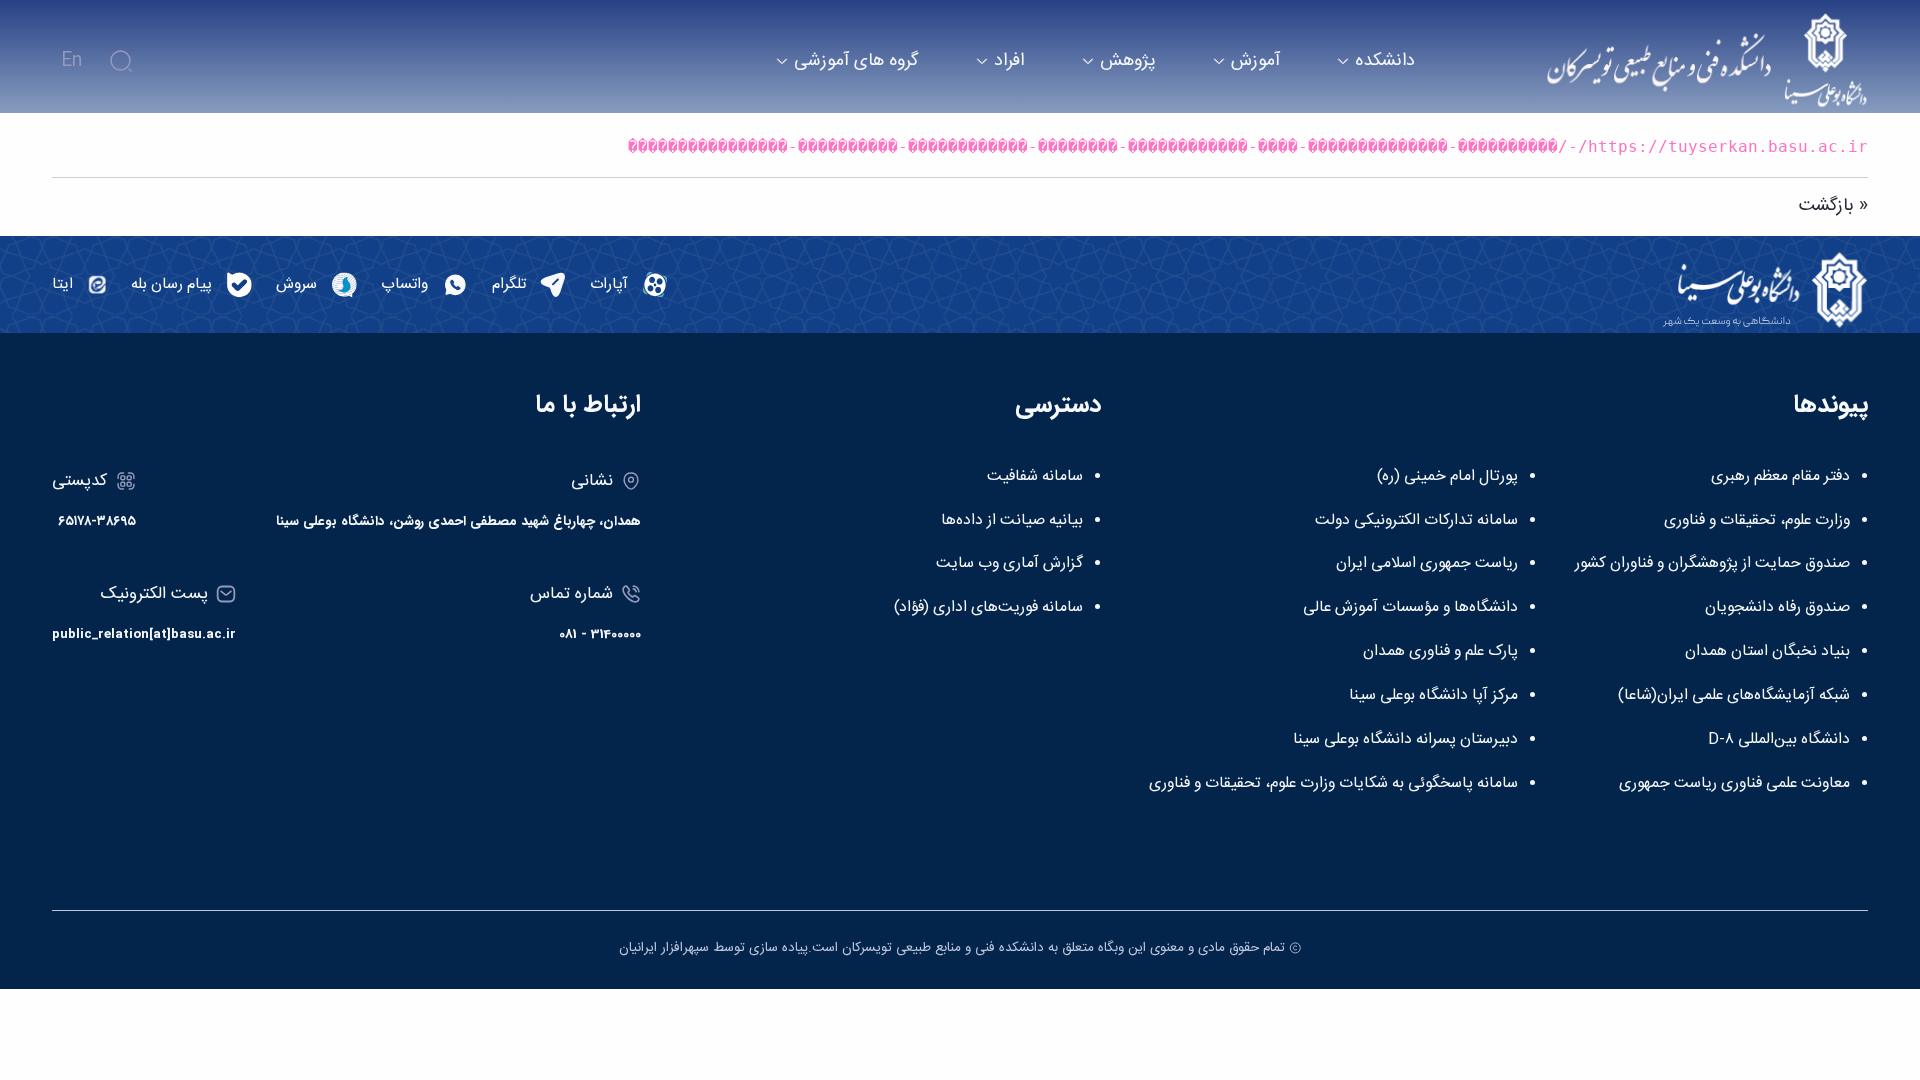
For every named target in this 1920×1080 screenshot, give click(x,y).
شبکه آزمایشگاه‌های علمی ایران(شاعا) (1734, 696)
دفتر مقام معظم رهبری (1780, 477)
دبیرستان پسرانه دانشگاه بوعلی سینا (1405, 740)
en (71, 61)
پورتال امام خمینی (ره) (1447, 477)
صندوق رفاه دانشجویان (1777, 608)
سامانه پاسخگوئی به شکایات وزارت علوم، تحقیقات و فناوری (1333, 784)
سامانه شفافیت (1035, 477)
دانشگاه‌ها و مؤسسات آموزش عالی (1410, 608)
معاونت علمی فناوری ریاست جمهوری (1734, 784)
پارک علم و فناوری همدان (1440, 652)
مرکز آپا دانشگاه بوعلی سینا (1433, 696)
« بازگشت (1833, 206)
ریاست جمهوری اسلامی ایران (1427, 564)
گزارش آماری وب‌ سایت (1009, 564)
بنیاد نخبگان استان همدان (1767, 652)
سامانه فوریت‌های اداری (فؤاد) (988, 608)
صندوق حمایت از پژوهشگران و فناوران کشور (1712, 564)
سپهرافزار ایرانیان (664, 948)
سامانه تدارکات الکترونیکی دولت (1416, 521)
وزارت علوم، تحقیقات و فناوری (1757, 521)
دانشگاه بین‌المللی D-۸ (1779, 740)
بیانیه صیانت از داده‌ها (1012, 521)
